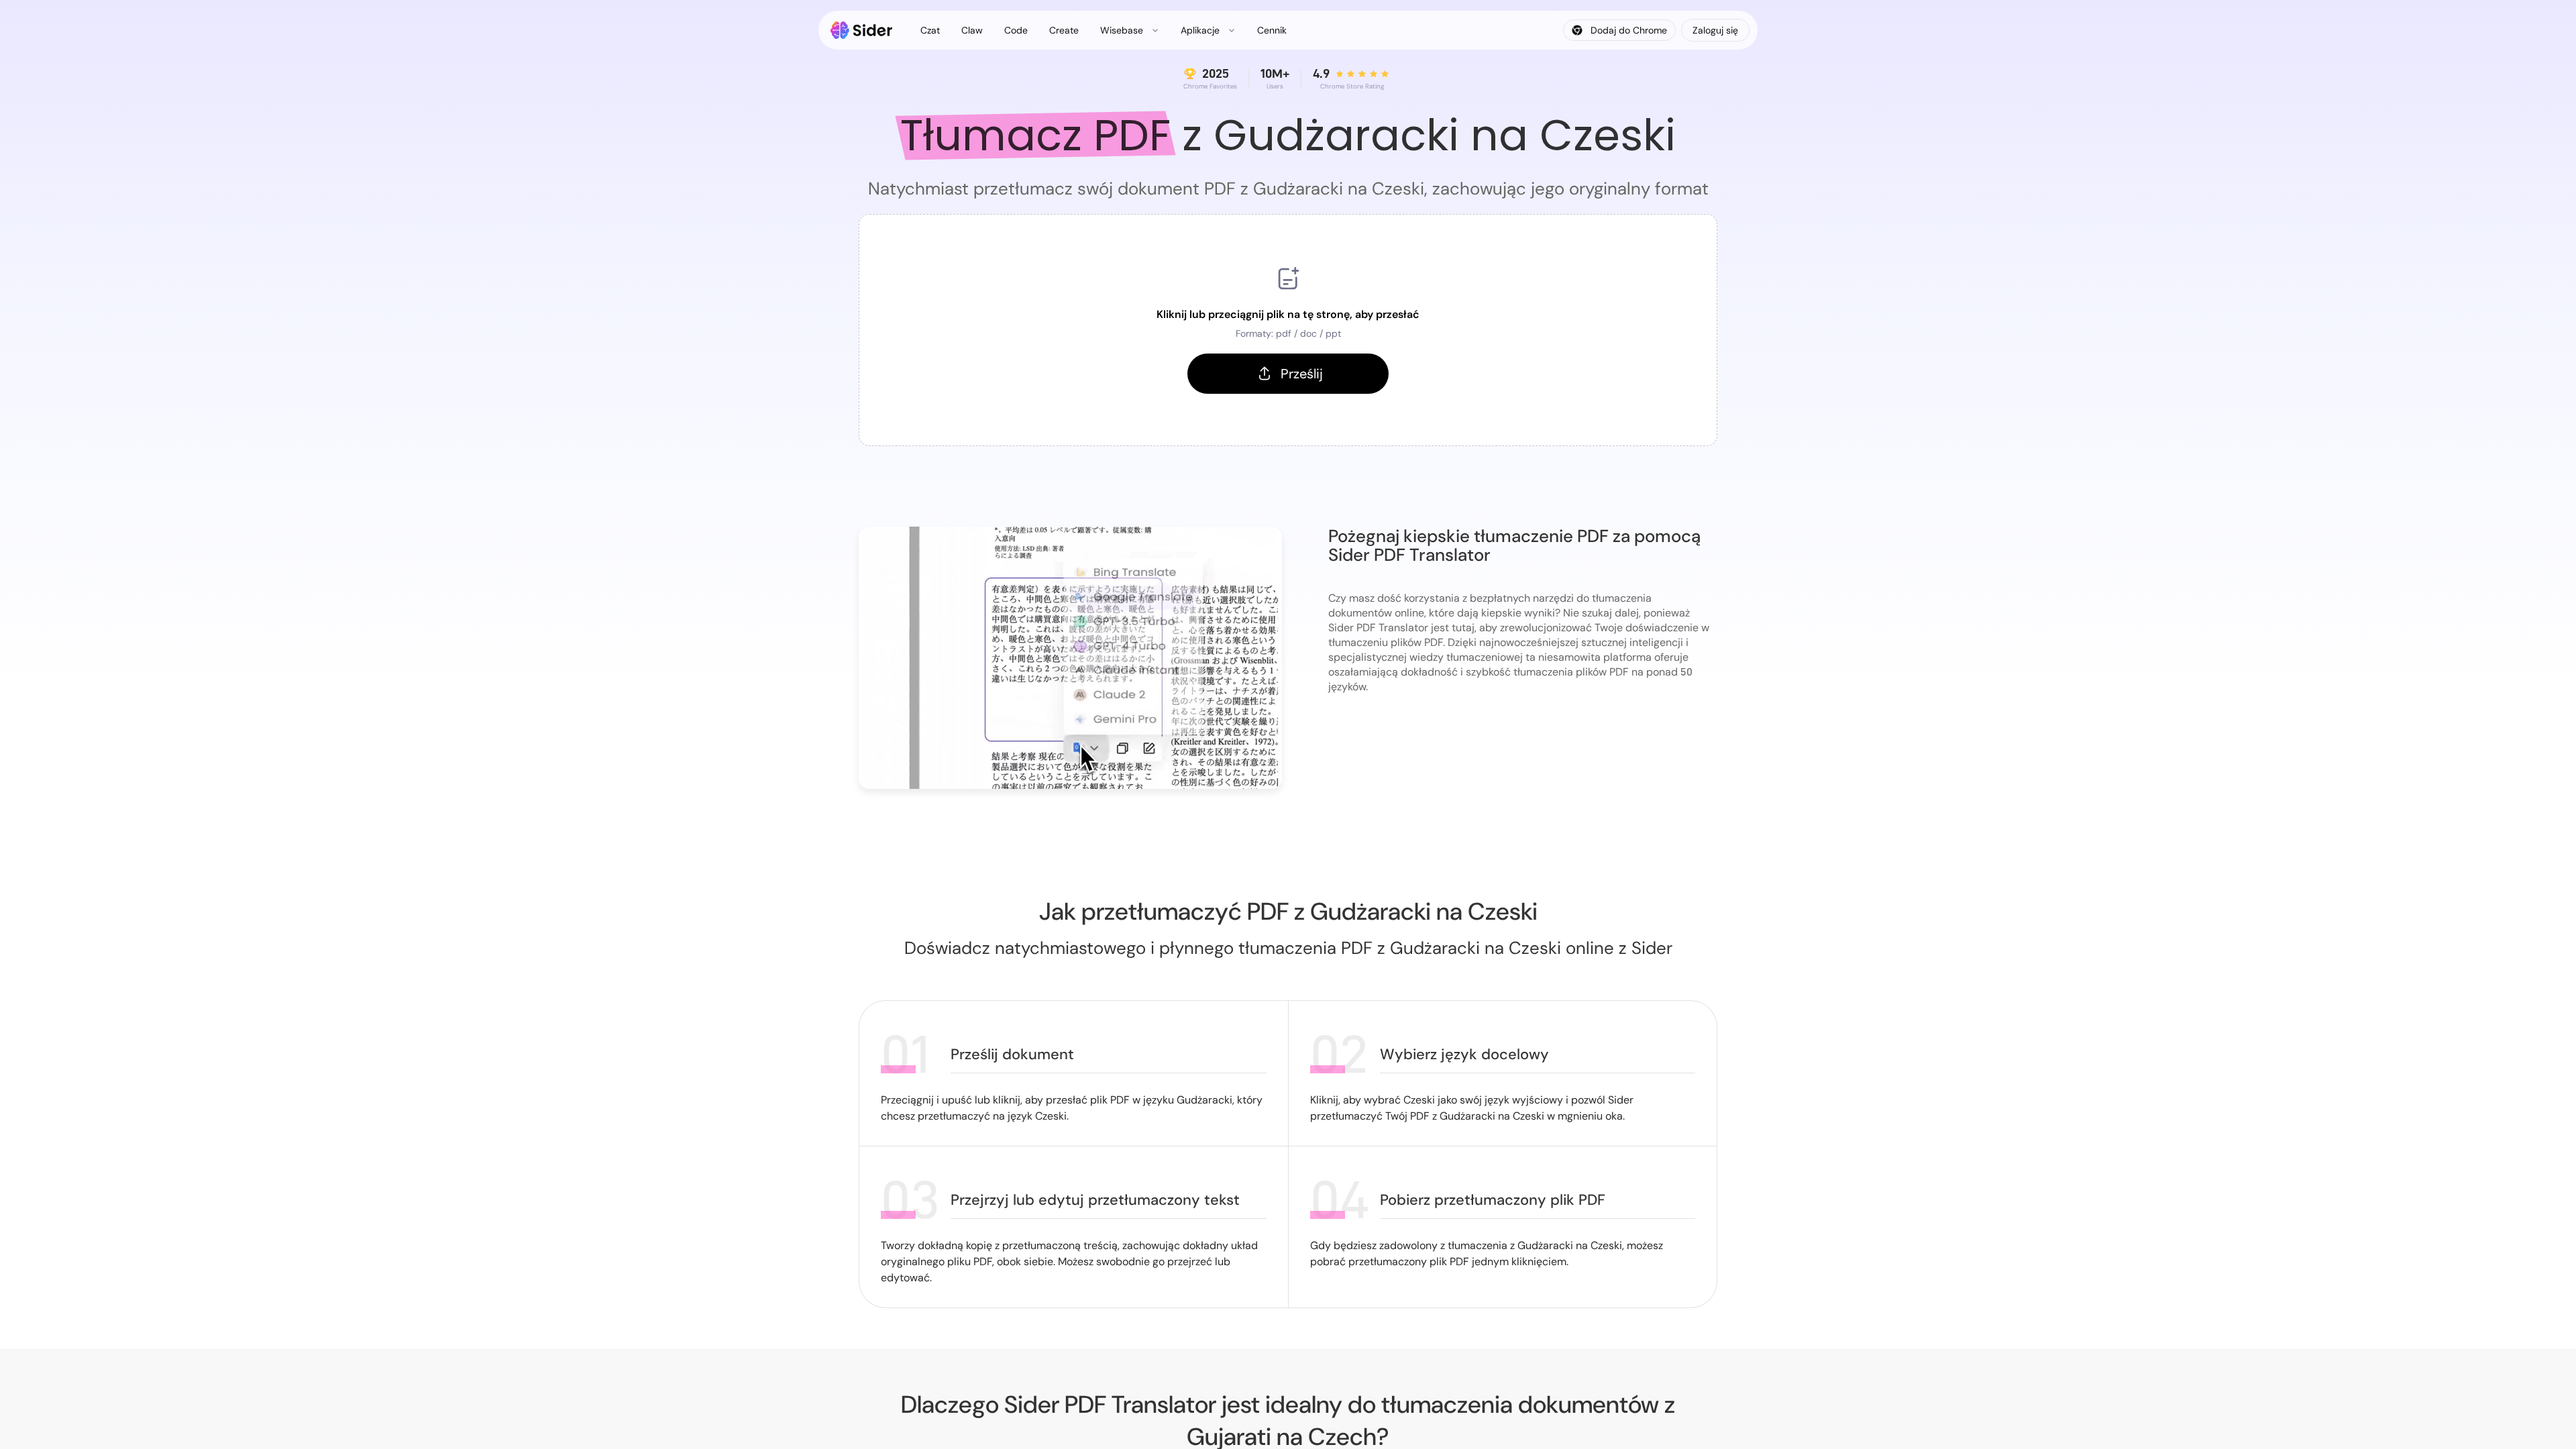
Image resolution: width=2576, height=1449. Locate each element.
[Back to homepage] (862, 30)
